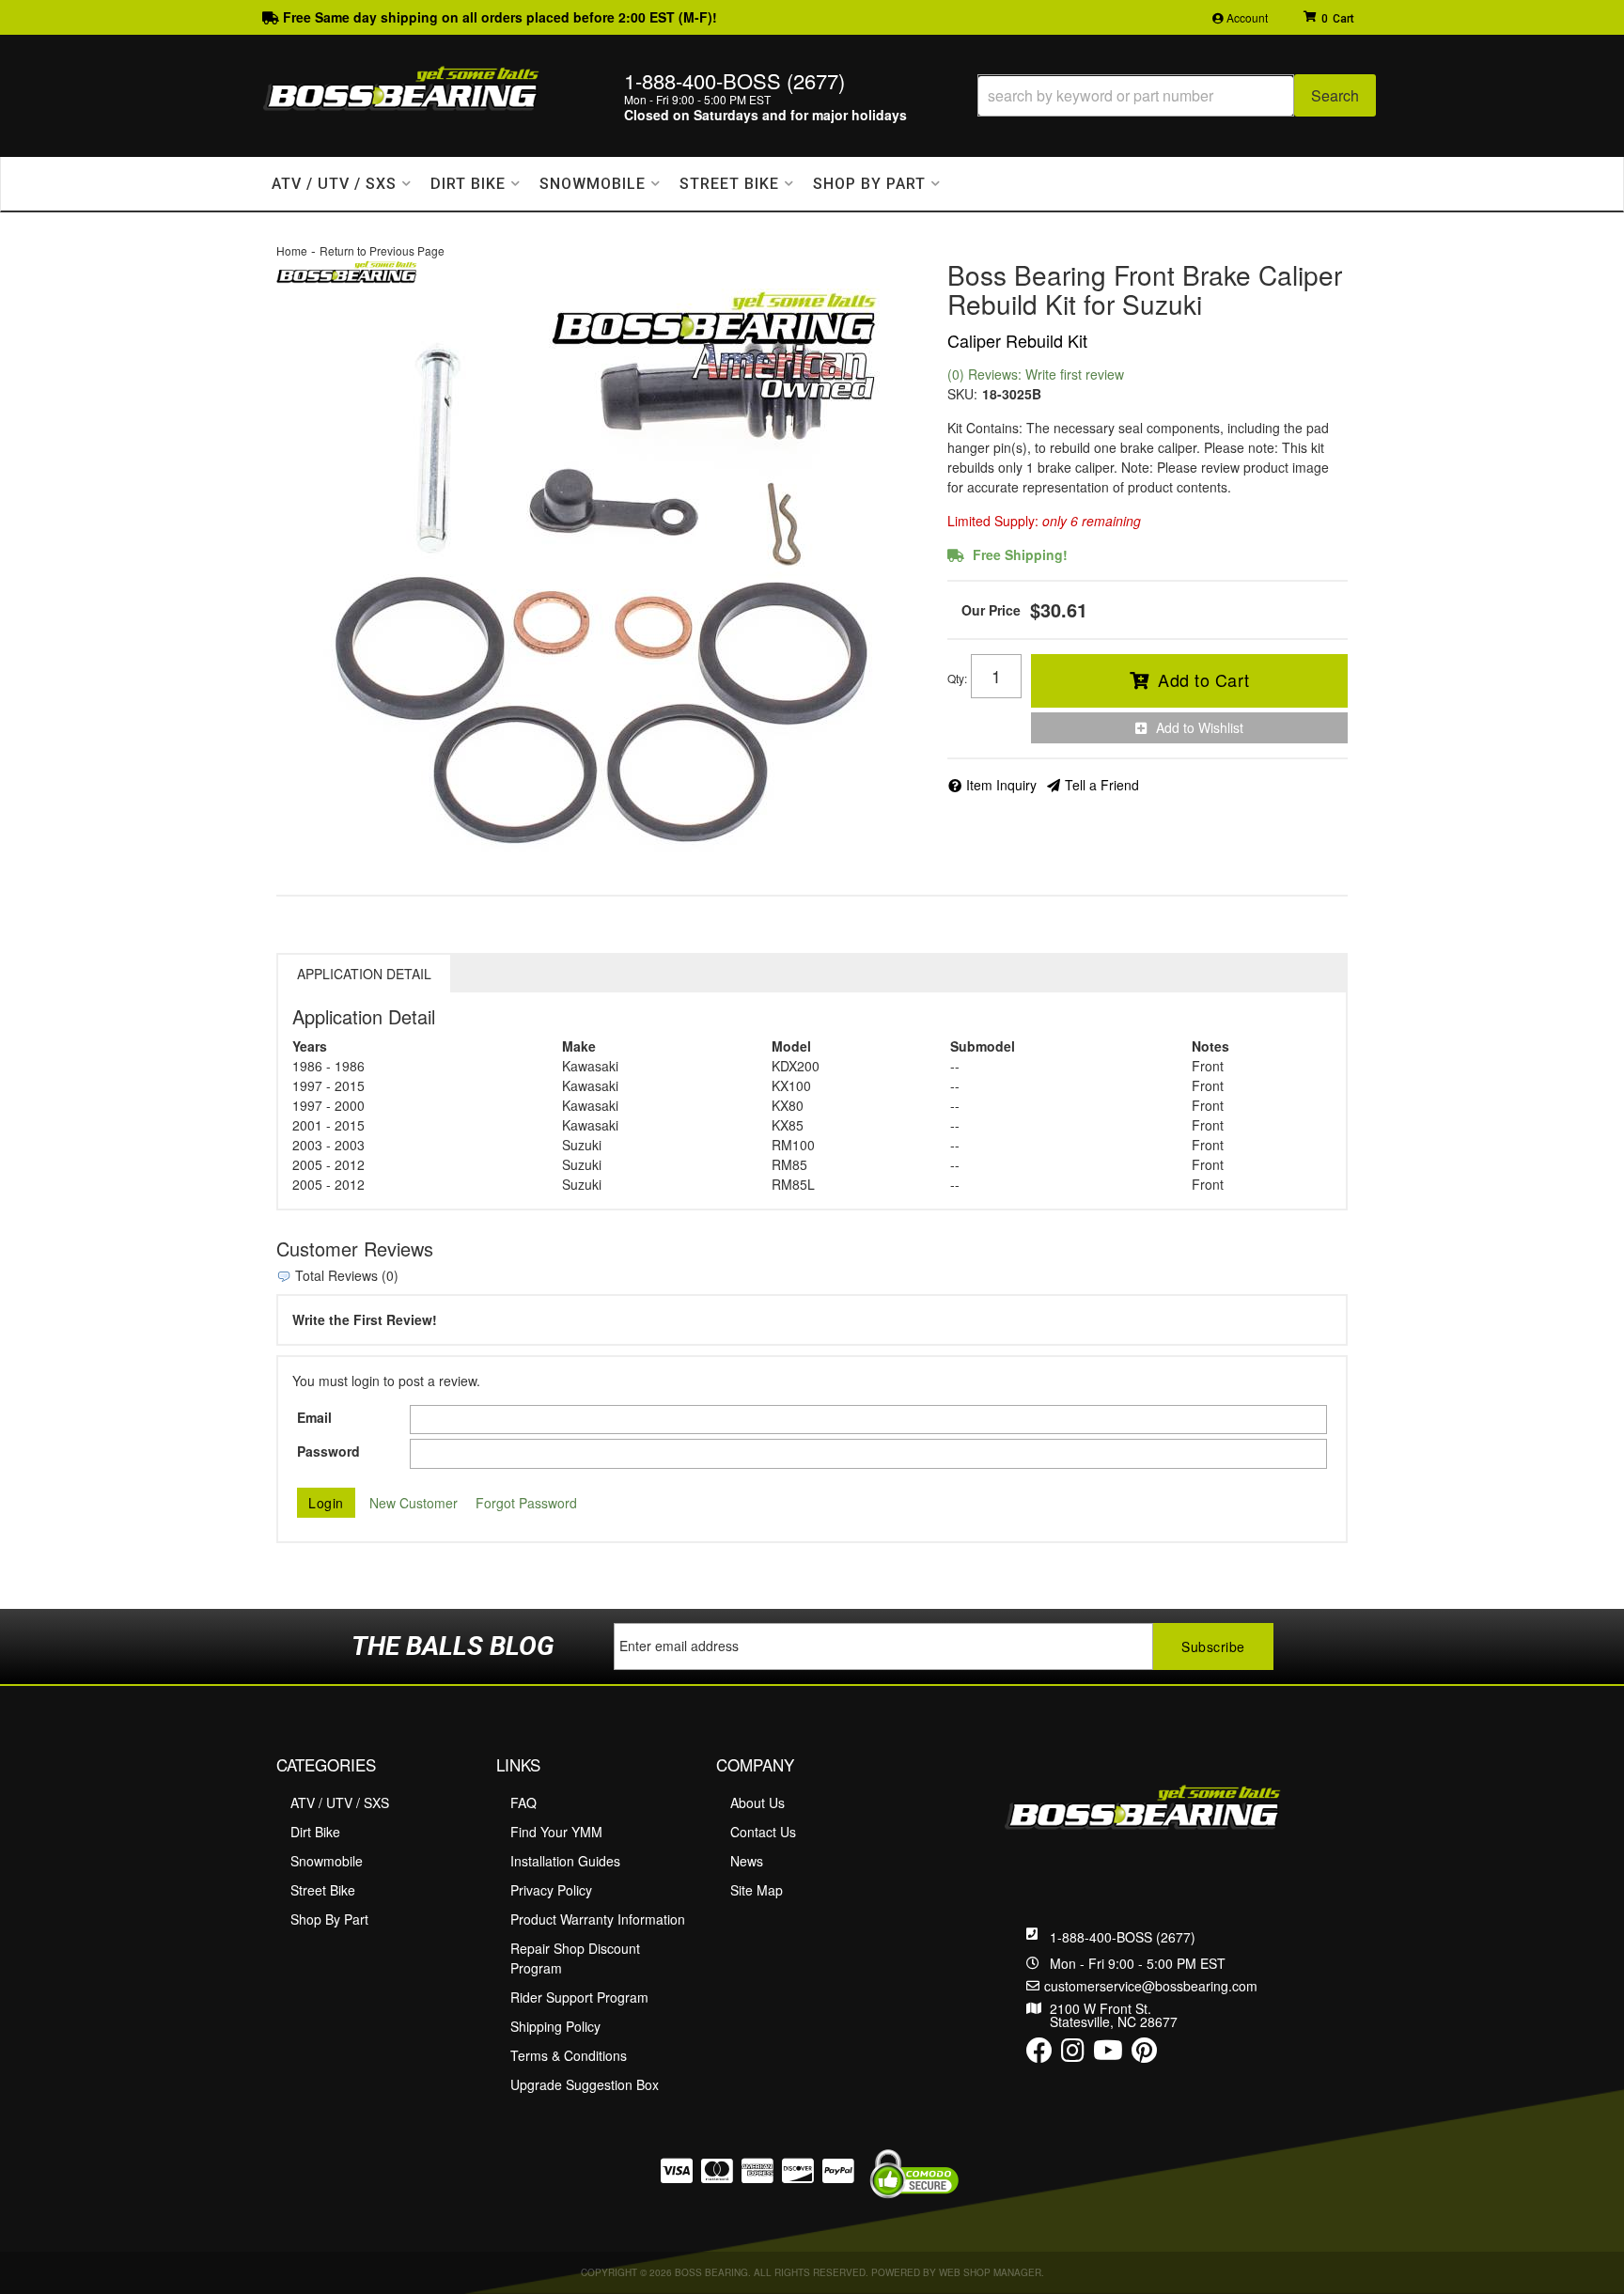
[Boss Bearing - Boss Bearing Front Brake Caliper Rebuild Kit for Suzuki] (347, 270)
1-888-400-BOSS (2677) (1123, 1937)
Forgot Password (526, 1503)
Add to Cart (1204, 679)
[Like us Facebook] (1039, 2054)
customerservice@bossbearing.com (1151, 1986)
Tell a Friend (1102, 785)
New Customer (414, 1503)
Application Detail (364, 974)
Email (314, 1417)
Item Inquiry (1001, 785)
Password (328, 1451)
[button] (1177, 95)
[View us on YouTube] (1108, 2054)
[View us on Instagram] (1073, 2054)
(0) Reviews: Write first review (1036, 374)
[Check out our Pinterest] (1144, 2054)
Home (292, 250)
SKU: (962, 394)
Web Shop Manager (990, 2272)
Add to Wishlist (1200, 727)
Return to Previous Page (382, 250)
